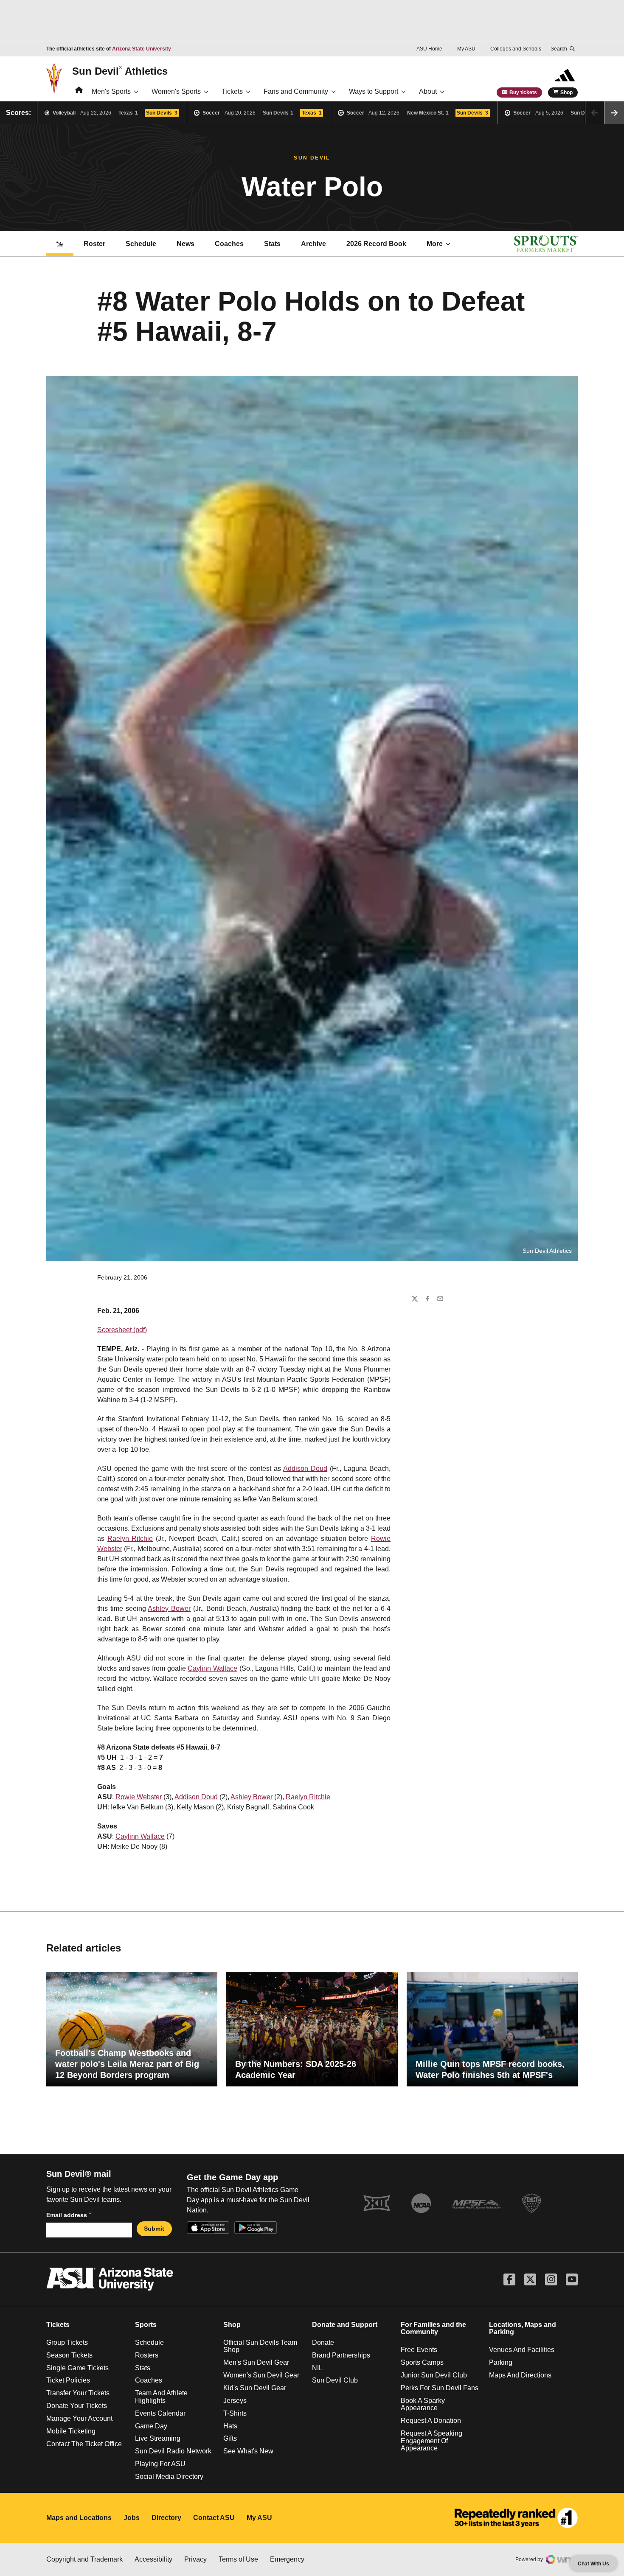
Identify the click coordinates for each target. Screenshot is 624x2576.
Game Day (151, 2426)
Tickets (232, 91)
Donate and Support (345, 2325)
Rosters (147, 2355)
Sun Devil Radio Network (173, 2451)
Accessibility (153, 2559)
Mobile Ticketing (71, 2431)
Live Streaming (158, 2438)
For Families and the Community (433, 2328)
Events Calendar (160, 2413)
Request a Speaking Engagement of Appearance (431, 2441)
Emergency (287, 2559)
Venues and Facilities (522, 2350)
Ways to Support (374, 91)
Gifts (230, 2438)
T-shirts (235, 2413)
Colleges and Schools (516, 49)
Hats (230, 2426)
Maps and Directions (520, 2375)
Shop (566, 92)
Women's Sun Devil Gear (261, 2375)
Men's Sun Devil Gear (256, 2362)
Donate (323, 2342)
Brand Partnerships (341, 2355)
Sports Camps (422, 2362)
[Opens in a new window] (516, 2518)
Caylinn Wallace (212, 1668)
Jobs (132, 2518)
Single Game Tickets (77, 2368)
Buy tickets (523, 92)
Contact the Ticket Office (84, 2444)
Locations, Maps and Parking (523, 2328)
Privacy (195, 2559)
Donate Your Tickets (77, 2406)
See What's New (248, 2451)
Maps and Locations (79, 2518)
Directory (166, 2518)
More (435, 244)
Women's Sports (176, 91)
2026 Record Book (381, 246)
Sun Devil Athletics (120, 71)
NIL (317, 2368)
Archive (313, 244)
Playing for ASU (160, 2464)
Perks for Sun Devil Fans (440, 2388)
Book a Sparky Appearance (423, 2404)
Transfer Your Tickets (78, 2393)
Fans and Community (296, 91)
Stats (272, 244)
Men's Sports (111, 91)
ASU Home (429, 49)
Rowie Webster (139, 1797)
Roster (94, 244)
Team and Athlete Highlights (161, 2397)
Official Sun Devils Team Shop (260, 2346)
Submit (154, 2229)
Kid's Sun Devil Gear (255, 2388)
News (186, 244)
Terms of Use (238, 2559)
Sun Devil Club (335, 2380)
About (428, 91)
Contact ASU (214, 2518)
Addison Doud (305, 1469)
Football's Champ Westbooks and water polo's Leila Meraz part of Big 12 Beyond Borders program (127, 2064)
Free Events (419, 2350)
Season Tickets (69, 2355)
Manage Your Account (79, 2418)
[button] (614, 113)
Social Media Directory (169, 2477)
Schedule (141, 244)
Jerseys (235, 2401)
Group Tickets (67, 2342)
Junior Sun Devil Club (434, 2375)
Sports (146, 2325)
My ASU (466, 49)
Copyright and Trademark (84, 2559)
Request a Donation (431, 2421)
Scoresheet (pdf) (122, 1330)
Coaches (229, 244)
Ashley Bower (169, 1609)
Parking (501, 2362)
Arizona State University (142, 49)
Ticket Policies (68, 2380)
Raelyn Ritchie (130, 1539)
